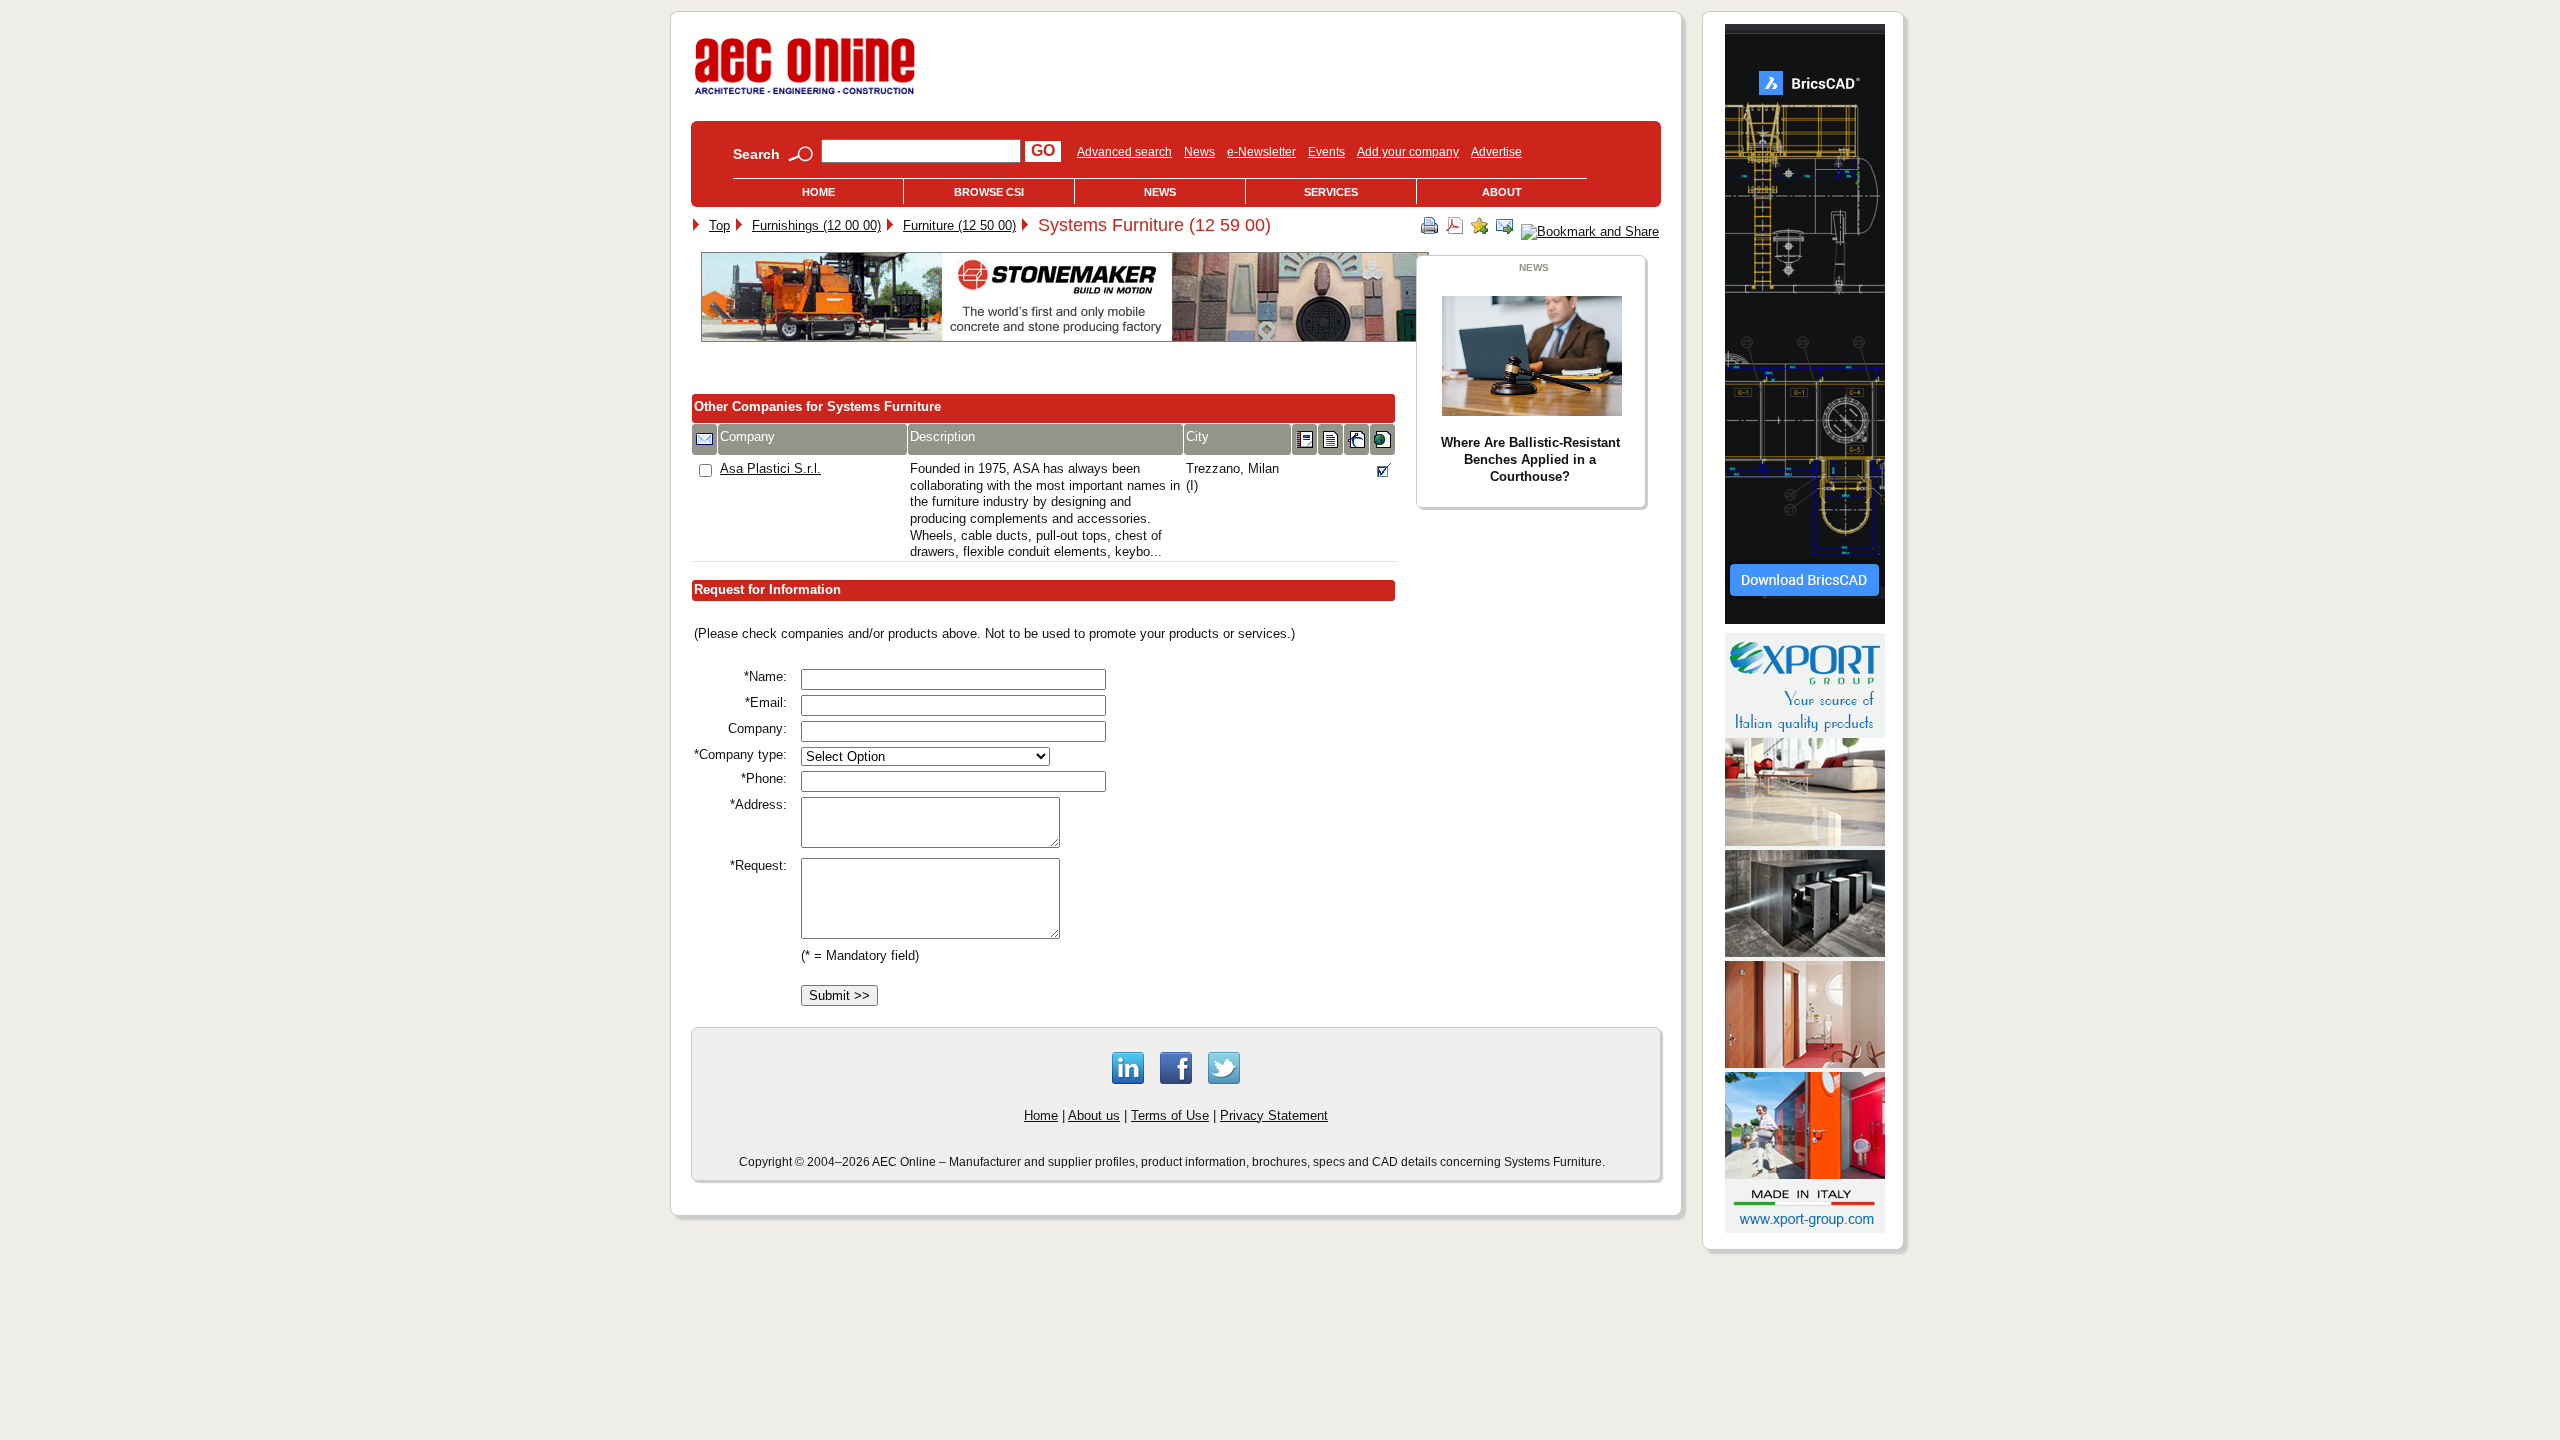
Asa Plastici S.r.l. (770, 468)
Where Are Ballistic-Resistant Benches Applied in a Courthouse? (1530, 459)
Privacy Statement (1274, 1115)
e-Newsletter (1261, 152)
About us (1094, 1115)
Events (1326, 152)
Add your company (1408, 152)
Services (1331, 192)
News (1199, 152)
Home (818, 192)
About (1502, 192)
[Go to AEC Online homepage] (805, 94)
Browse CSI (989, 192)
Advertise (1496, 152)
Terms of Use (1170, 1115)
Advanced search (1124, 152)
